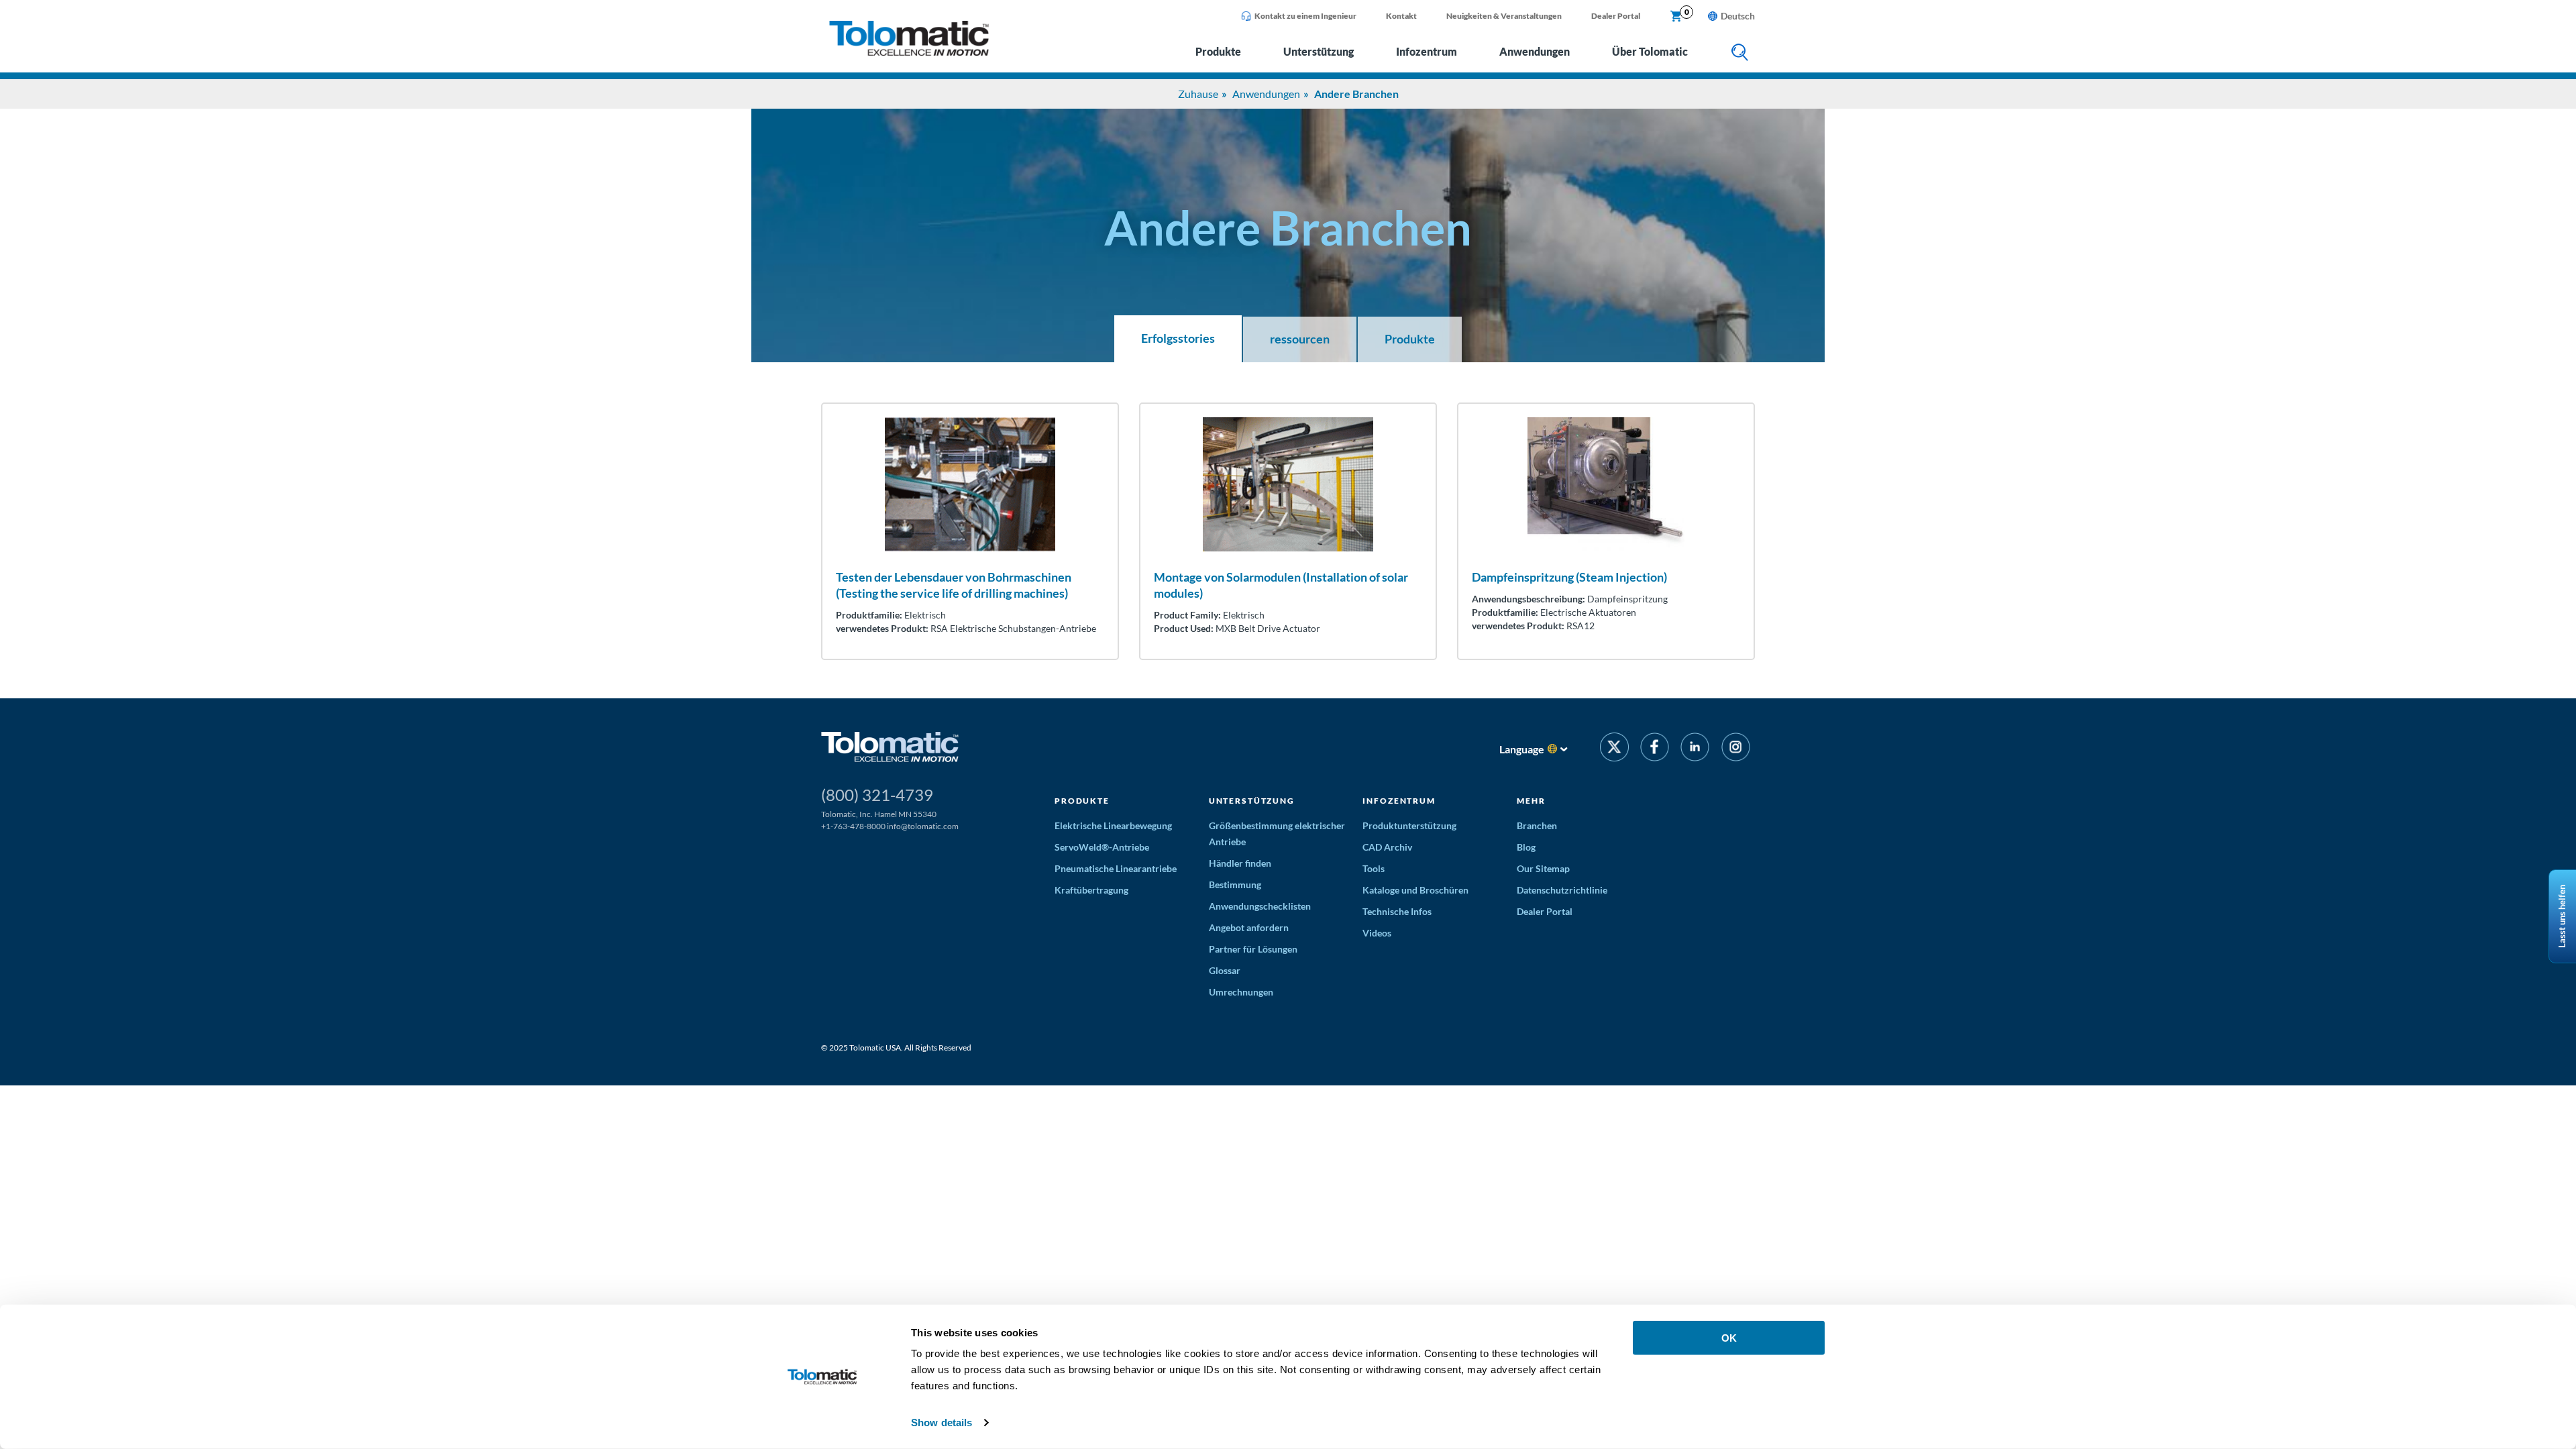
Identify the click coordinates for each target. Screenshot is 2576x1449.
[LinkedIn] (1695, 749)
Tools (1374, 868)
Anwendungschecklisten (1260, 906)
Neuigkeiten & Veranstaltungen (1504, 16)
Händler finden (1240, 863)
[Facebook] (1655, 749)
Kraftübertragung (1091, 890)
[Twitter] (1614, 749)
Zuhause (1198, 94)
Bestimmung (1235, 884)
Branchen (1537, 825)
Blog (1526, 847)
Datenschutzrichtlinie (1562, 890)
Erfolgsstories (1178, 338)
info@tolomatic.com (923, 826)
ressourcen (1300, 339)
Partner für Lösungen (1253, 949)
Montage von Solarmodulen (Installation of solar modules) (1281, 585)
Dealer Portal (1616, 16)
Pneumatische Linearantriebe (1116, 868)
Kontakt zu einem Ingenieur (1305, 16)
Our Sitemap (1543, 868)
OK (1729, 1338)
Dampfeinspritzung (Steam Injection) (1569, 577)
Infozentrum (1427, 51)
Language (1522, 749)
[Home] (909, 52)
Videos (1377, 933)
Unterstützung (1319, 51)
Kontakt (1401, 16)
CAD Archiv (1387, 847)
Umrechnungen (1241, 992)
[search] (1740, 53)
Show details (942, 1423)
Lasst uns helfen (2562, 916)
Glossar (1225, 970)
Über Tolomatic (1650, 51)
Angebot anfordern (1249, 927)
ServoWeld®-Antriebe (1102, 847)
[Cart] (1676, 17)
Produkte (1218, 51)
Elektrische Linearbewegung (1113, 825)
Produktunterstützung (1409, 825)
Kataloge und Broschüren (1415, 890)
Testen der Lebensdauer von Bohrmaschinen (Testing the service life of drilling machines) (954, 585)
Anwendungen (1535, 51)
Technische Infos (1397, 911)
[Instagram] (1736, 749)
